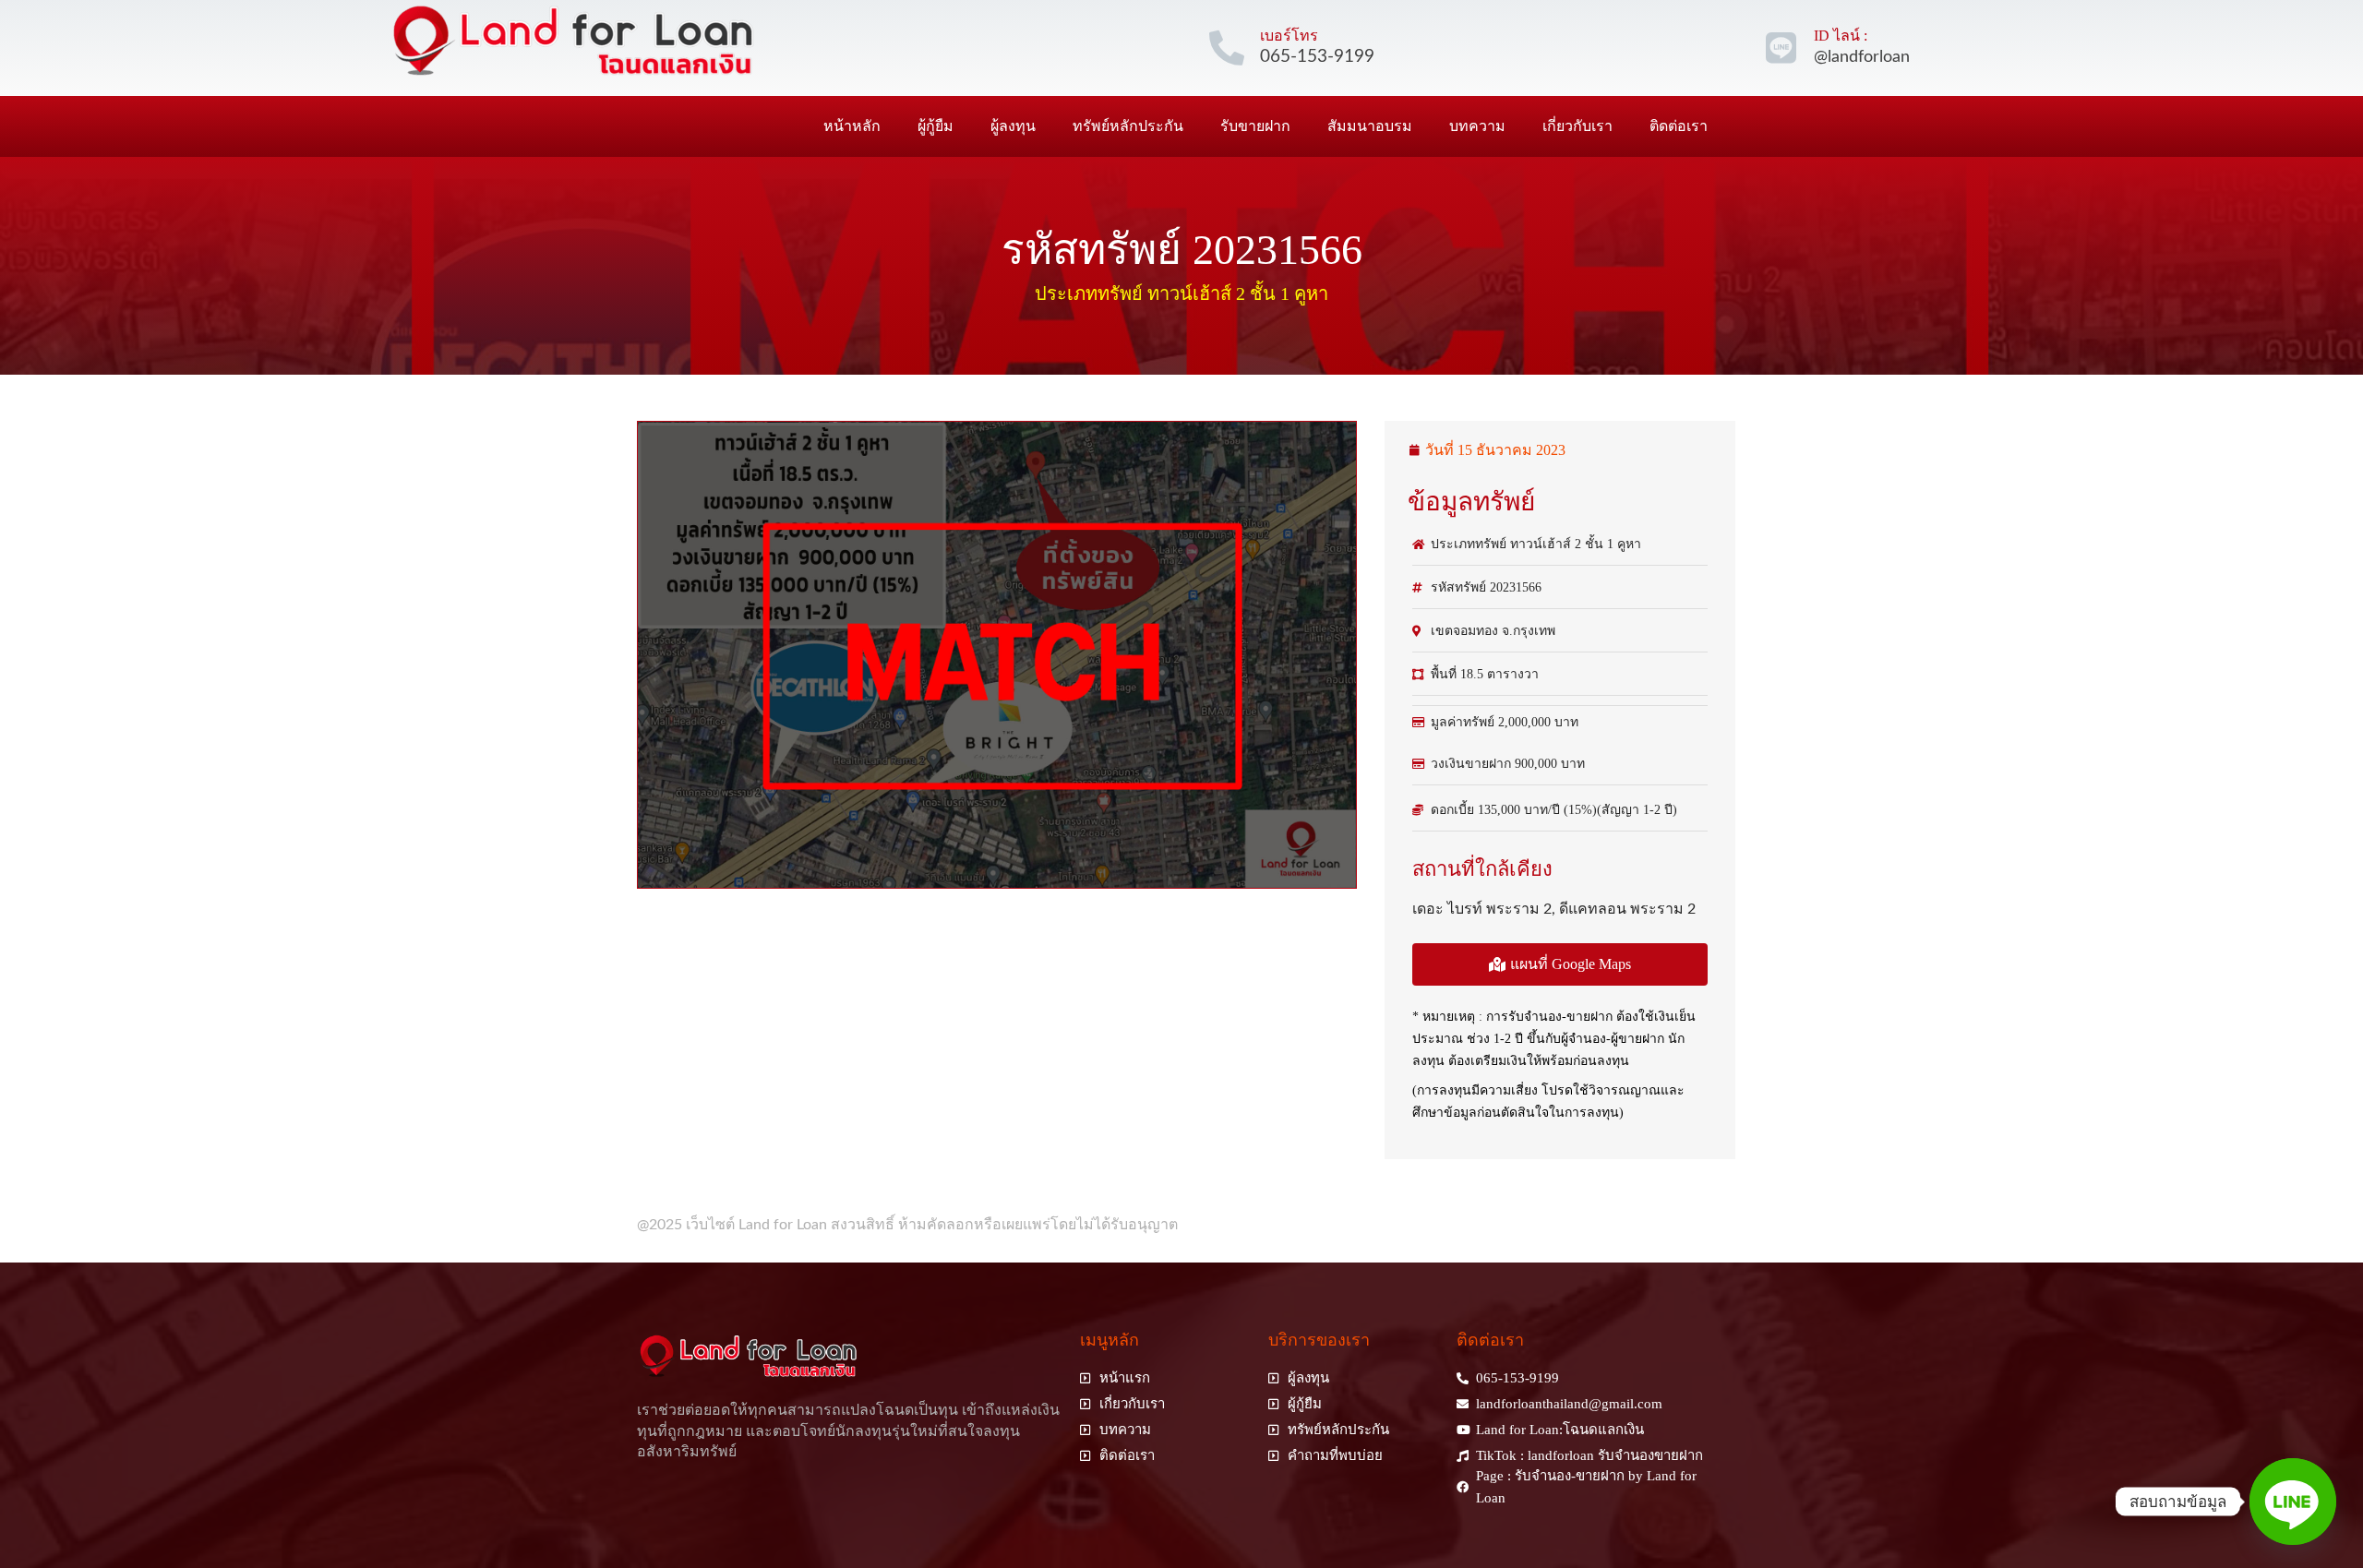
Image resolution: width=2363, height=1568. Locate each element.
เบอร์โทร (1289, 36)
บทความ (1477, 126)
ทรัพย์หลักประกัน (1128, 126)
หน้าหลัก (852, 126)
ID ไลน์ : (1841, 36)
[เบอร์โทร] (1227, 48)
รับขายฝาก (1255, 126)
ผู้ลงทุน (1013, 126)
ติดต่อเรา (1679, 126)
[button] (1560, 964)
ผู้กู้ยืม (936, 126)
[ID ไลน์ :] (1781, 48)
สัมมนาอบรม (1370, 126)
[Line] (2293, 1502)
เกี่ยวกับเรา (1577, 126)
